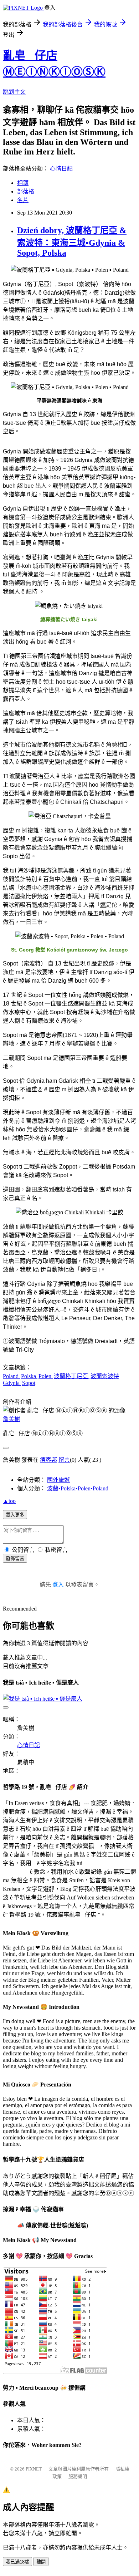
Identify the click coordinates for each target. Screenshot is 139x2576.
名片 (23, 200)
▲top (9, 1501)
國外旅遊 (58, 1480)
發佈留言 (15, 1559)
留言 (64, 1460)
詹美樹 (11, 1419)
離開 (41, 2562)
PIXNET (34, 2469)
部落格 (26, 191)
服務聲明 (78, 2476)
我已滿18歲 (17, 2562)
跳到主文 (14, 92)
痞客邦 (48, 1460)
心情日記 (61, 169)
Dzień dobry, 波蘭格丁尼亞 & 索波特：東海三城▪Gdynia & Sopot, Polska (72, 242)
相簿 (23, 183)
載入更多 (15, 1515)
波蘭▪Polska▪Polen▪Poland (78, 1488)
